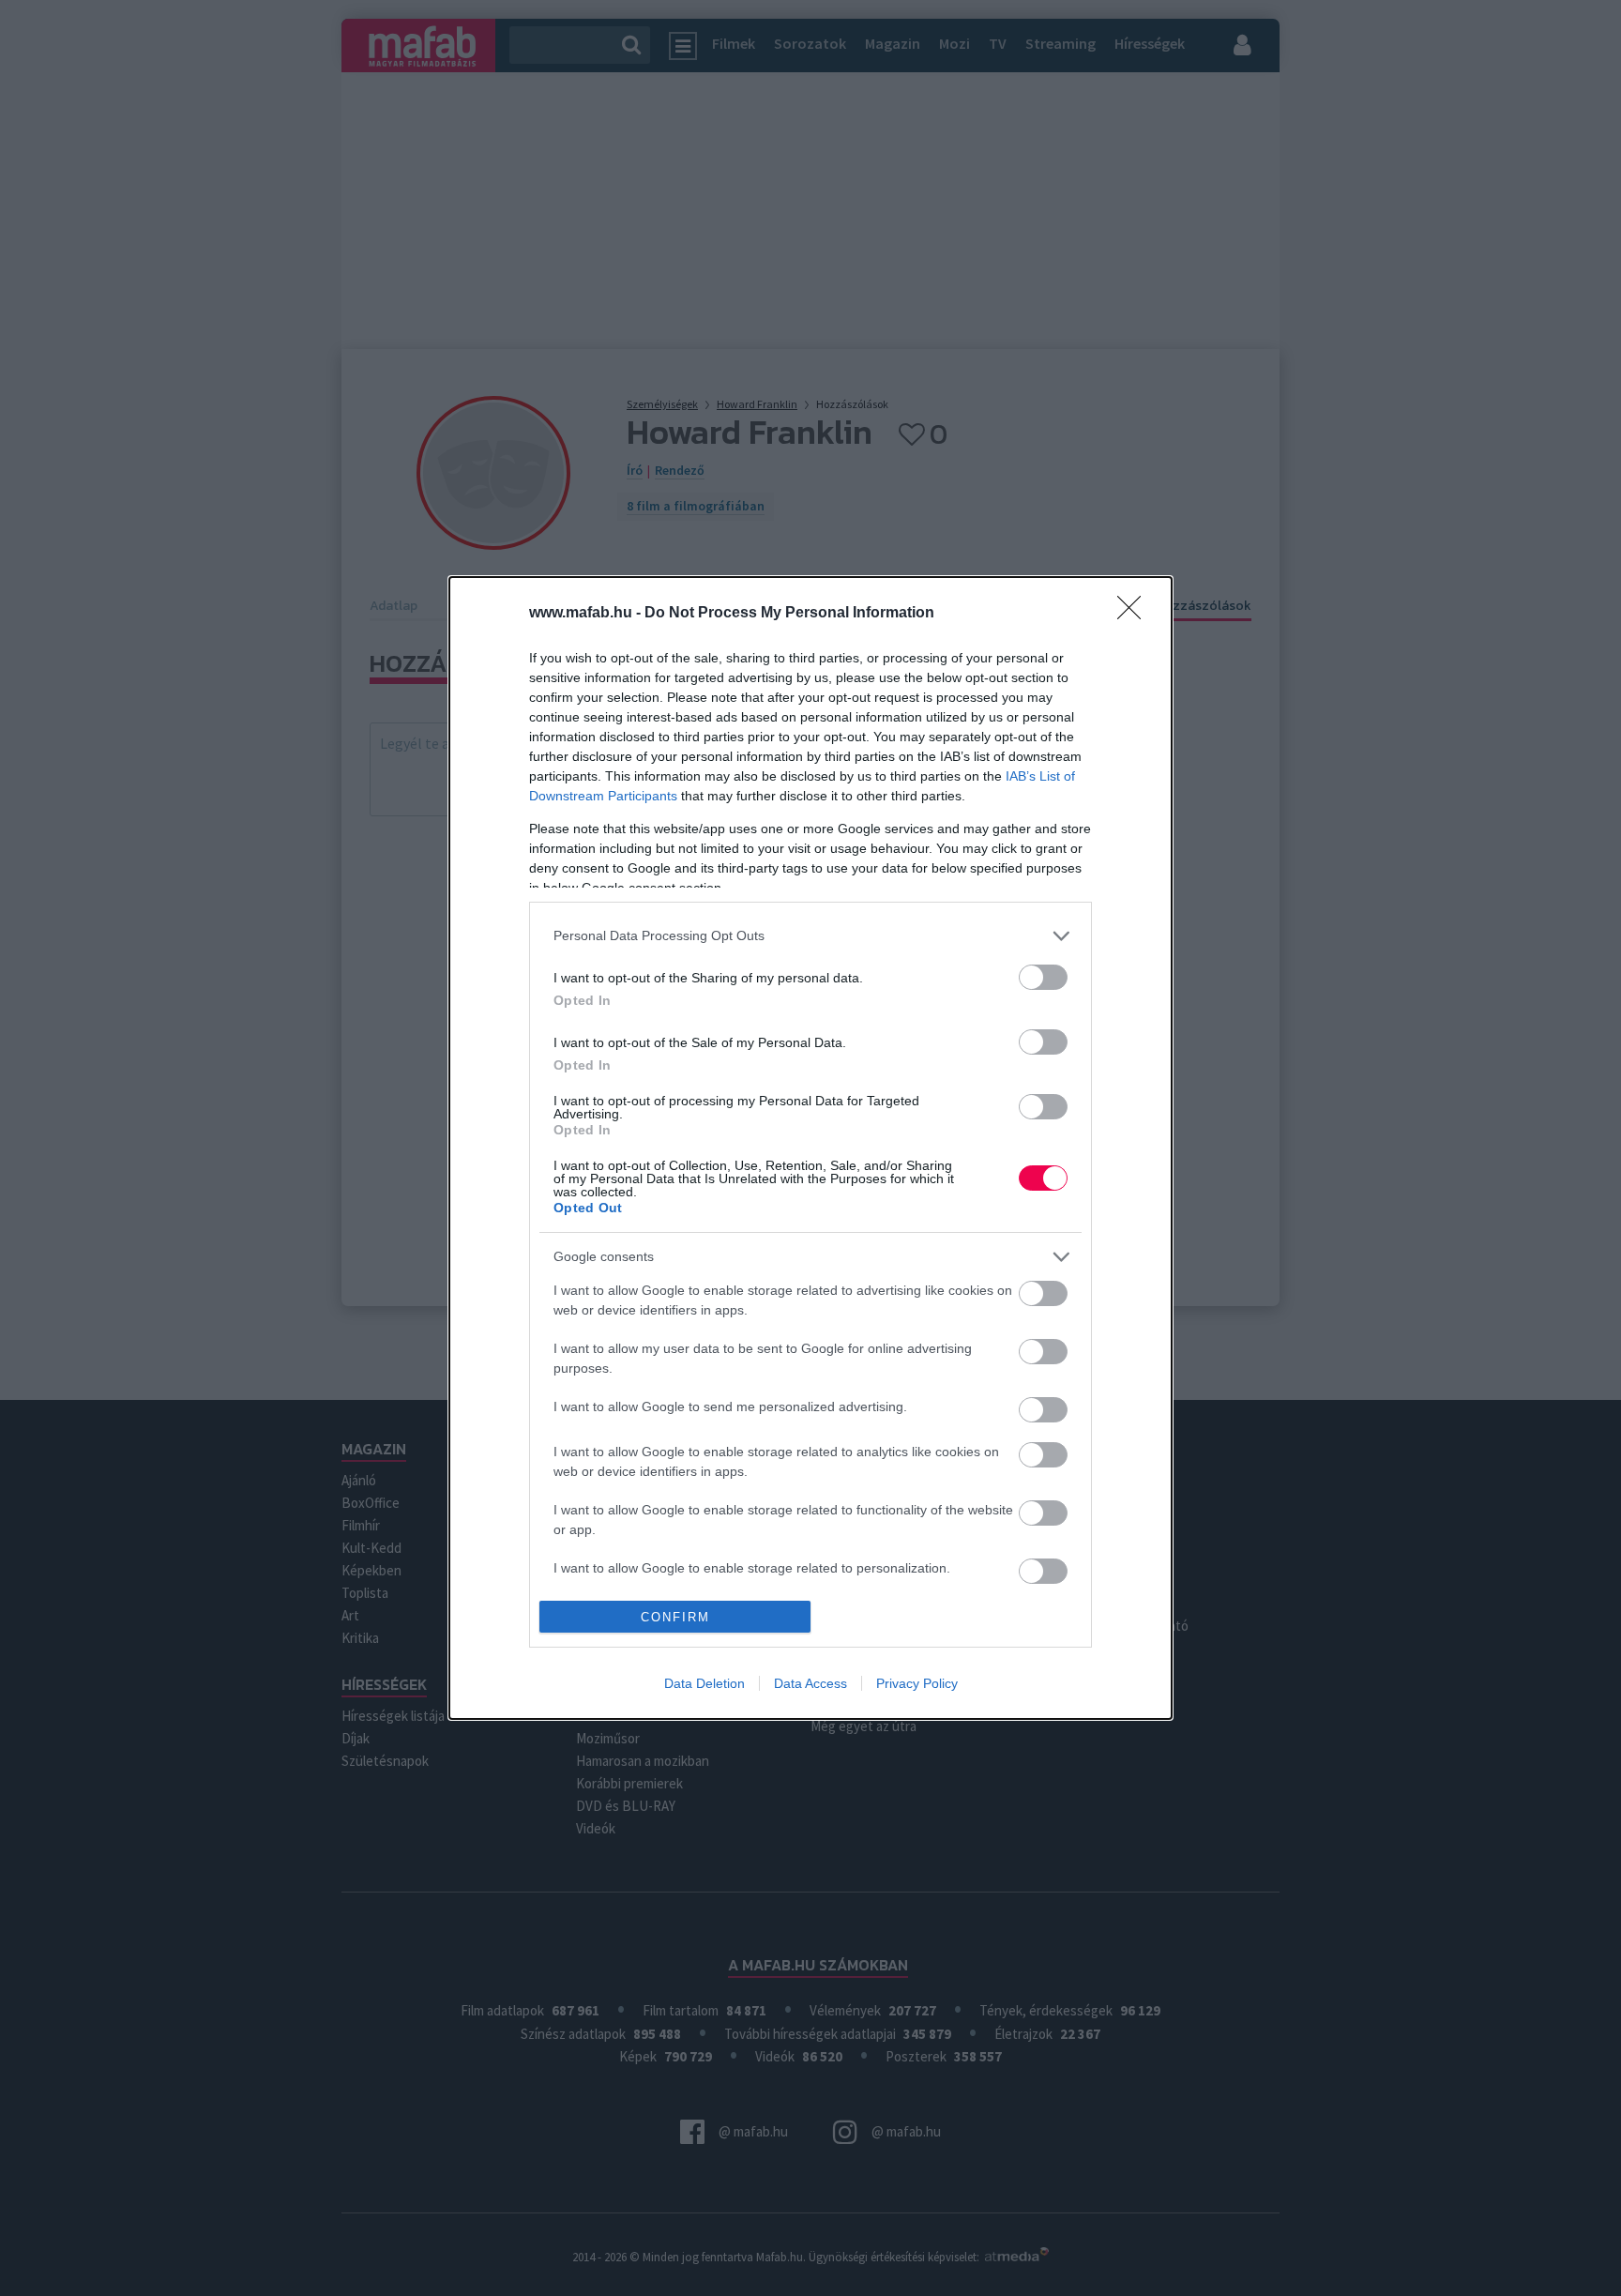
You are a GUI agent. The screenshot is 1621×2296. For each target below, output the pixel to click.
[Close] (1135, 614)
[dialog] (810, 1148)
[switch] (1043, 977)
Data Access (810, 1683)
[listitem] (810, 936)
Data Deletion (704, 1683)
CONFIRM (675, 1617)
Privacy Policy (917, 1683)
